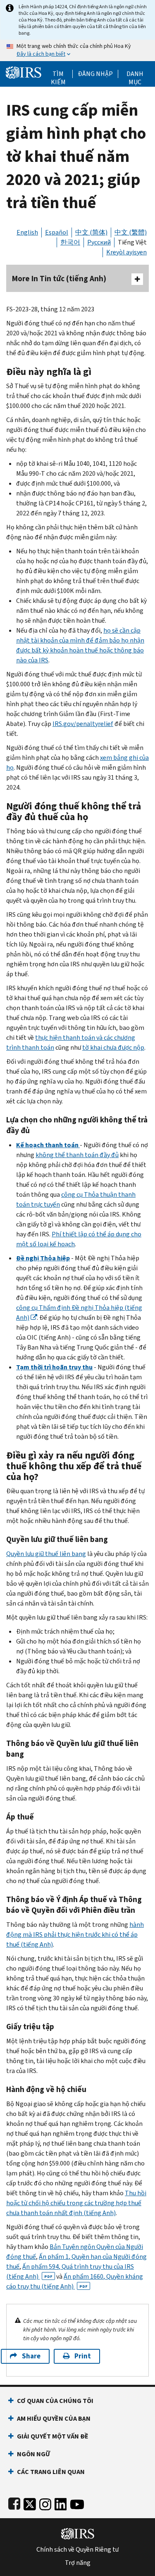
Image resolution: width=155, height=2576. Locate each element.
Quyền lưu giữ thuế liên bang (46, 1554)
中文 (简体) (91, 232)
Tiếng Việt (132, 242)
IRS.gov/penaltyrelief (83, 724)
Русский (99, 242)
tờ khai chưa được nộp (113, 1047)
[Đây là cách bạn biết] (77, 50)
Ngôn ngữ (33, 2454)
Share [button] (31, 2356)
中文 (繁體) (131, 232)
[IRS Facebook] (14, 2503)
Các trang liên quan (51, 2472)
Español (57, 232)
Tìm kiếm (58, 74)
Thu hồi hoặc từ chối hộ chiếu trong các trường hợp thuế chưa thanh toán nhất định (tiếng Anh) (76, 2203)
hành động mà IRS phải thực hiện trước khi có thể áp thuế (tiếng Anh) (75, 1934)
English (27, 232)
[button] (95, 74)
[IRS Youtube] (77, 2503)
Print (83, 2356)
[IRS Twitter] (30, 2503)
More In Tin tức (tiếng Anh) (59, 279)
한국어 (70, 242)
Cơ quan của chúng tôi (55, 2401)
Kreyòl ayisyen (126, 252)
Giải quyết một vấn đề (53, 2436)
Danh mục (135, 74)
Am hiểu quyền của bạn (54, 2418)
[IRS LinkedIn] (61, 2503)
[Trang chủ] (24, 72)
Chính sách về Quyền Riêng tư (77, 2550)
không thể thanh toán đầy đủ (77, 1155)
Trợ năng (78, 2563)
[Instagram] (45, 2503)
